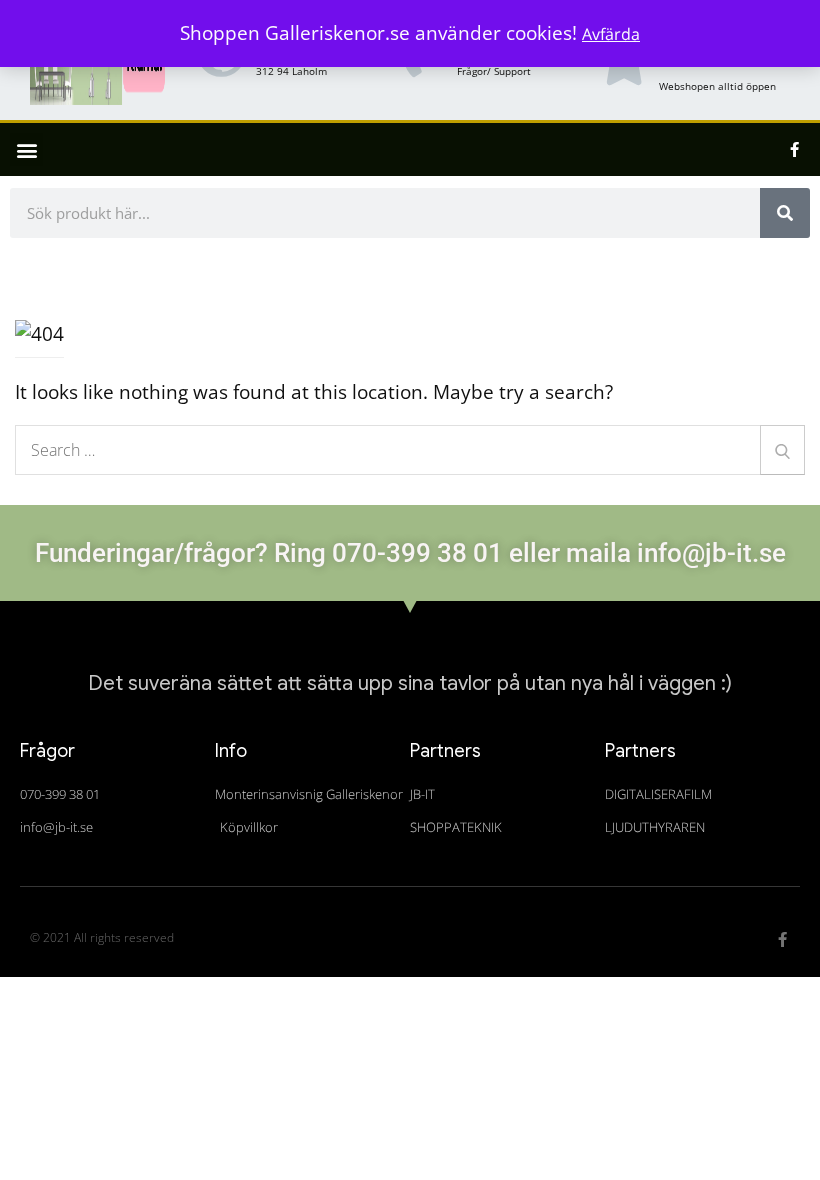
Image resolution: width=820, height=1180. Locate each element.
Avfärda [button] (611, 34)
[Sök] (785, 213)
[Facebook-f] (795, 150)
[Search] (782, 450)
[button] (26, 149)
